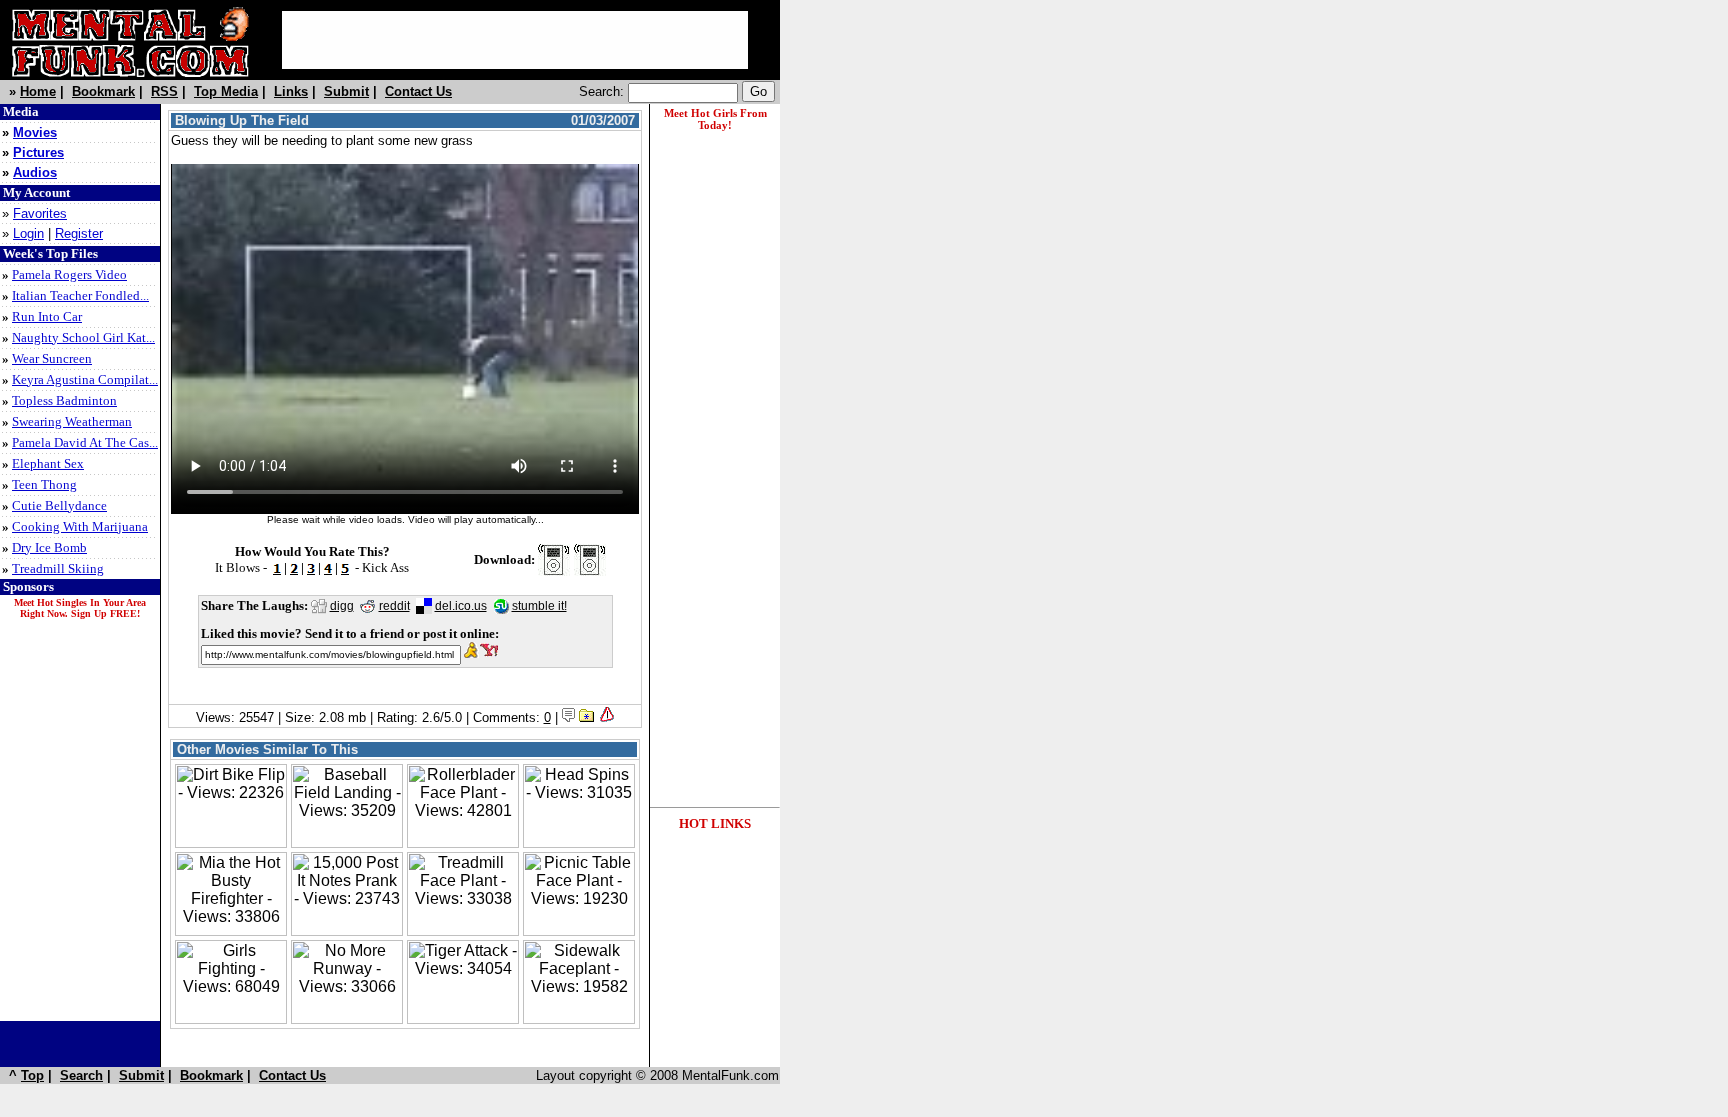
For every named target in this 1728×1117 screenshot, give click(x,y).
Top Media (226, 91)
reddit (394, 606)
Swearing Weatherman (72, 421)
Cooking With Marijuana (80, 526)
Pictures (38, 152)
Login (28, 233)
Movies (35, 132)
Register (79, 233)
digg (342, 606)
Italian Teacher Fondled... (80, 295)
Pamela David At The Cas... (85, 442)
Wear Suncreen (52, 358)
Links (291, 91)
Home (38, 91)
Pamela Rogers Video (69, 274)
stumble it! (539, 606)
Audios (35, 172)
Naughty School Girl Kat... (83, 337)
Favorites (40, 213)
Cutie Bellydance (59, 505)
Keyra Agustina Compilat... (85, 379)
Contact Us (418, 91)
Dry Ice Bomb (49, 547)
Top (32, 1075)
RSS (164, 91)
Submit (346, 91)
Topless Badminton (64, 400)
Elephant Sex (48, 463)
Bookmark (103, 91)
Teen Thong (44, 484)
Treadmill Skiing (58, 568)
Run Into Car (47, 316)
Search (81, 1075)
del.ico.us (461, 606)
